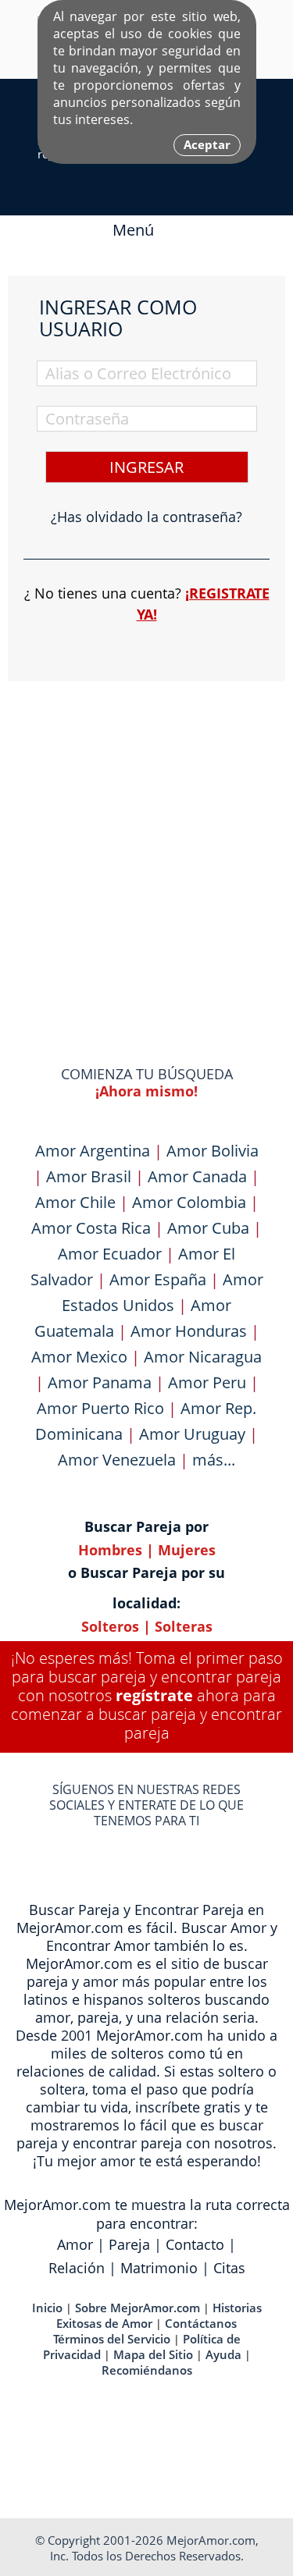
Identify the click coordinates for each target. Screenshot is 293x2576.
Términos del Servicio (112, 2339)
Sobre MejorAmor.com (138, 2308)
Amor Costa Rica (91, 1228)
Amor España (158, 1279)
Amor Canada (197, 1176)
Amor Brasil (89, 1176)
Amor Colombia (189, 1202)
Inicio (47, 2308)
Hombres (110, 1550)
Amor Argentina (93, 1151)
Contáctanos (201, 2323)
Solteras (184, 1626)
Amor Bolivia (213, 1151)
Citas (229, 2268)
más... (214, 1460)
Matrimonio (159, 2268)
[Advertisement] (146, 843)
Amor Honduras (189, 1331)
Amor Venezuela (117, 1460)
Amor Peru (207, 1382)
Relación (77, 2268)
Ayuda (223, 2354)
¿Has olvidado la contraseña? (146, 517)
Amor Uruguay (192, 1434)
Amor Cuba (208, 1228)
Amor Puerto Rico (100, 1408)
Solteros (110, 1626)
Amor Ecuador (110, 1254)
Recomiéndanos (147, 2370)
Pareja (129, 2244)
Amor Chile (75, 1202)
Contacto (195, 2244)
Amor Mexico (79, 1357)
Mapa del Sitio (153, 2354)
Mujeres (187, 1550)
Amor (75, 2244)
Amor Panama (100, 1382)
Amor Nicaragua (203, 1357)
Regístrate (154, 1695)
